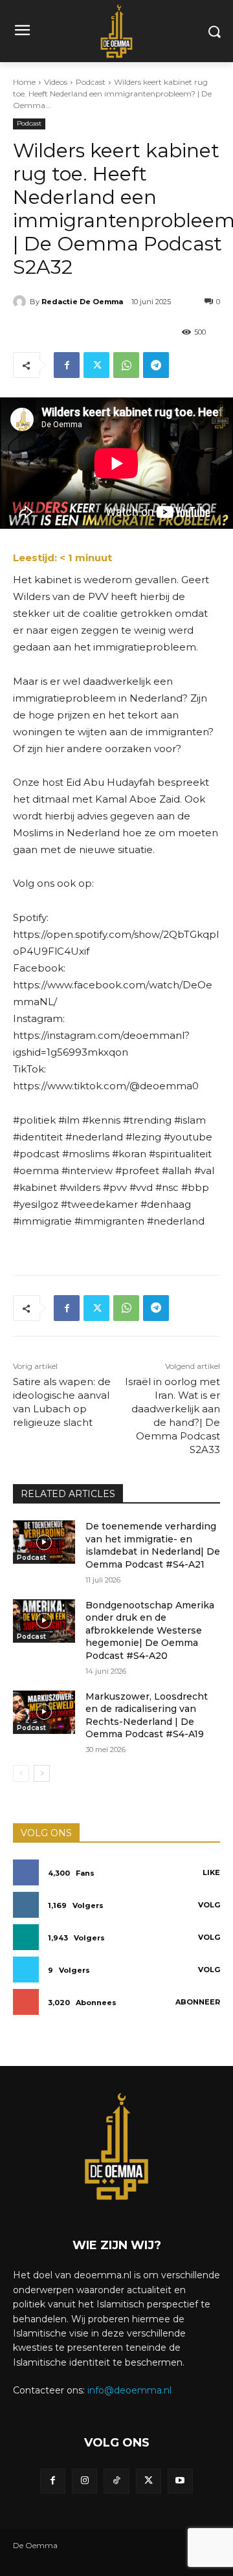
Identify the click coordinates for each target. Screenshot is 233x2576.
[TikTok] (116, 2481)
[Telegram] (156, 365)
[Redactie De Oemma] (21, 302)
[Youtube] (180, 2481)
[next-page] (42, 1773)
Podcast (91, 82)
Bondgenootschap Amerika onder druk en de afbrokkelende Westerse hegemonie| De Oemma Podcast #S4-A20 (150, 1630)
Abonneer (198, 2002)
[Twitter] (96, 365)
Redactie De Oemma (82, 302)
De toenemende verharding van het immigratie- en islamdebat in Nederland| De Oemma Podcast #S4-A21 (153, 1545)
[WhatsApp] (126, 365)
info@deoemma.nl (129, 2390)
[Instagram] (84, 2481)
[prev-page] (21, 1773)
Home (24, 82)
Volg (209, 1905)
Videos (56, 82)
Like (211, 1872)
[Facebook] (67, 365)
